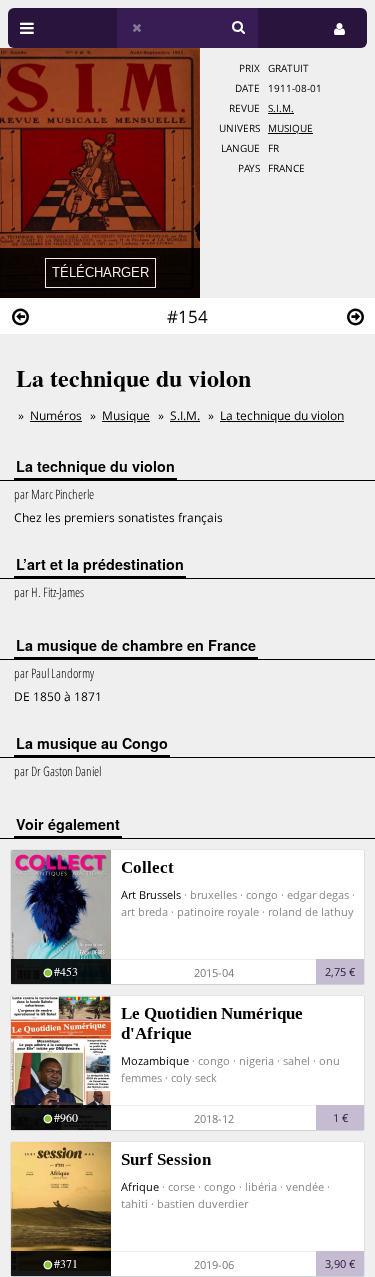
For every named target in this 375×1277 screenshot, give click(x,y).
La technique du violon (282, 415)
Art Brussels (151, 894)
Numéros (56, 415)
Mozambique (155, 1060)
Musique (290, 128)
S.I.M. (281, 108)
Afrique (140, 1186)
